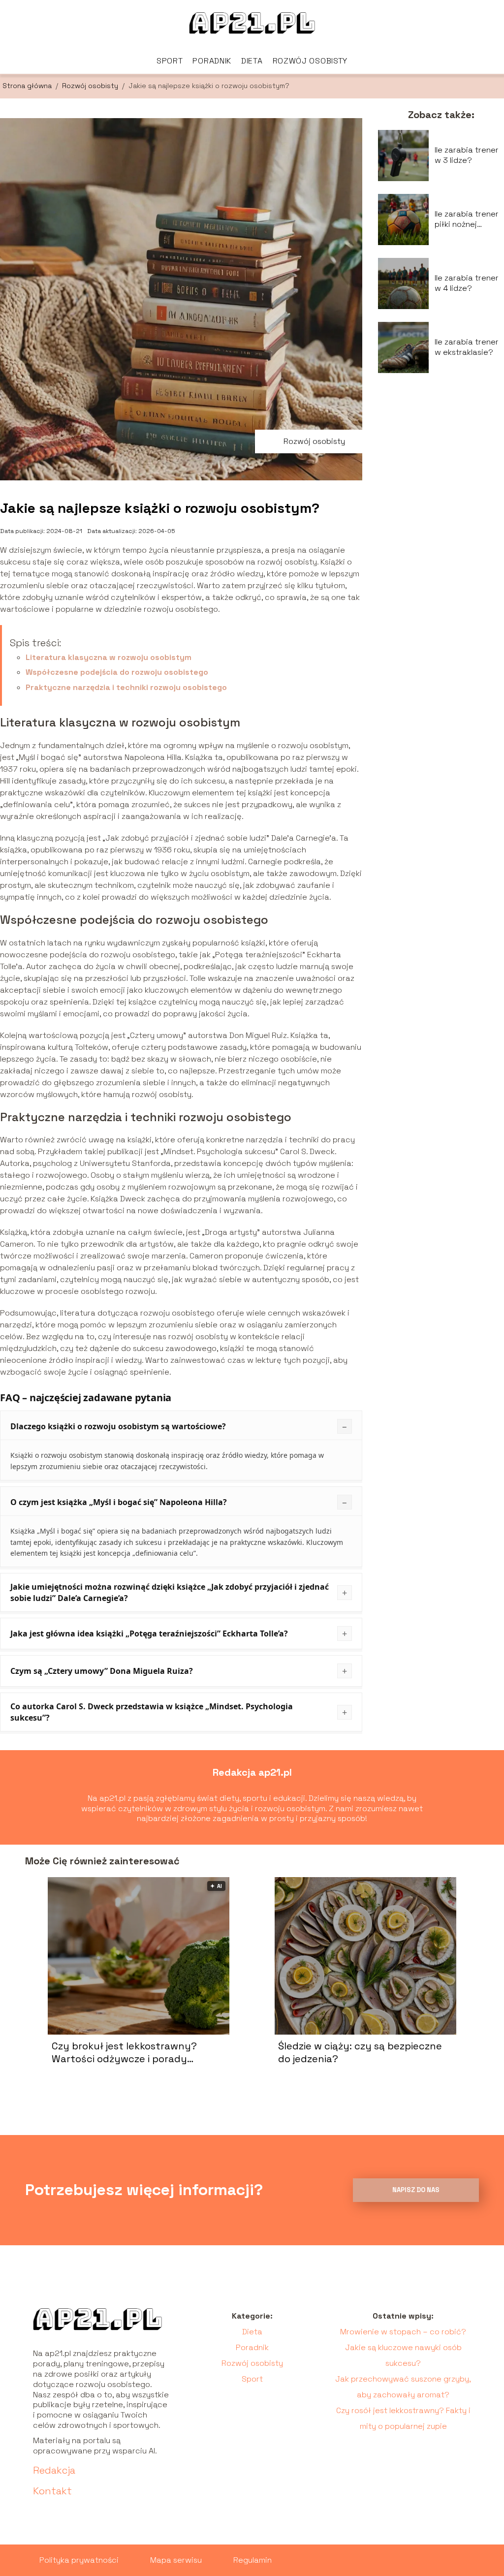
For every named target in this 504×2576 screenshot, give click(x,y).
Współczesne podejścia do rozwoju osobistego (117, 672)
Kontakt (52, 2491)
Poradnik (212, 61)
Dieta (252, 61)
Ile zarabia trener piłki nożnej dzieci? (467, 220)
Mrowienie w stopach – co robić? (403, 2332)
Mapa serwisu (176, 2560)
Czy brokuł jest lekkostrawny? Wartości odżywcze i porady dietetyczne (124, 2052)
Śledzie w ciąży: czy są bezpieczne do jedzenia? (360, 2052)
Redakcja (54, 2470)
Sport (170, 61)
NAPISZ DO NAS (416, 2190)
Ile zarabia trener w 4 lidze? (467, 283)
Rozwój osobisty (310, 61)
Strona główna (28, 86)
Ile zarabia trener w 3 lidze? (467, 155)
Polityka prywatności (79, 2560)
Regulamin (252, 2560)
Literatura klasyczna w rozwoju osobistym (109, 657)
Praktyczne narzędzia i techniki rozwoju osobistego (126, 687)
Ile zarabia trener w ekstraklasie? (467, 347)
